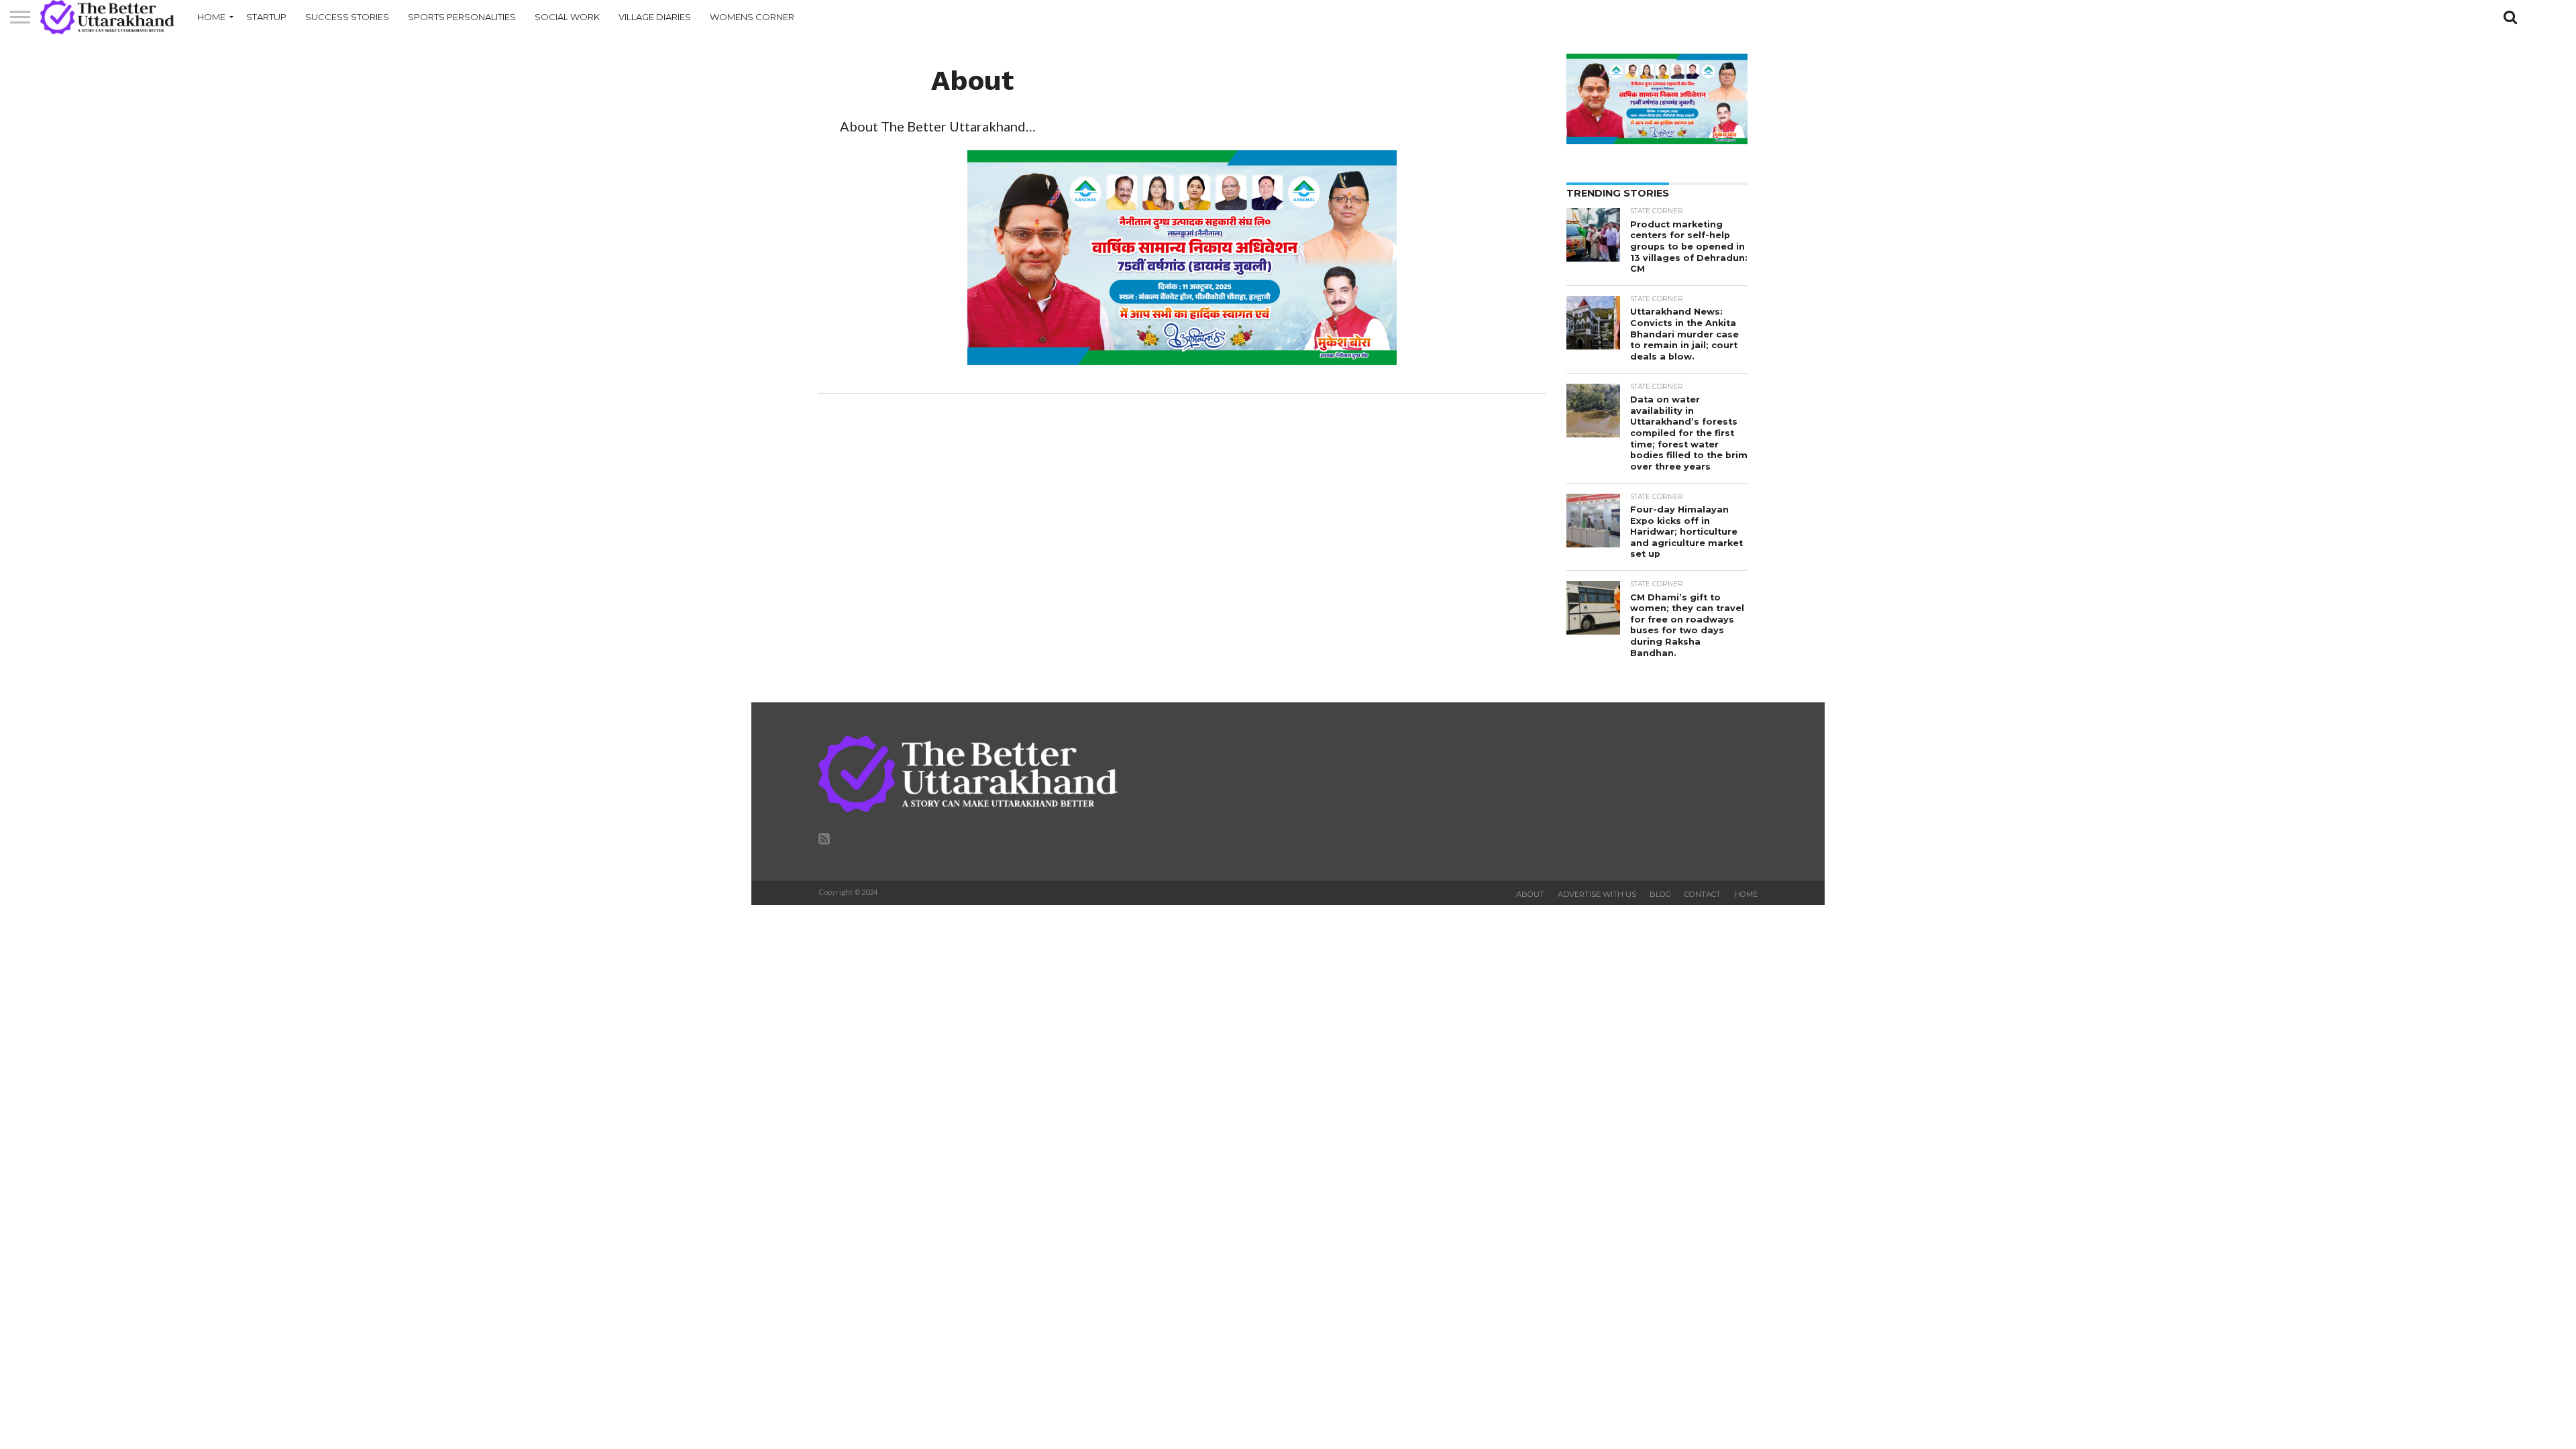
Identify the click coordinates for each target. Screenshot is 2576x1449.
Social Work (567, 17)
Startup (266, 17)
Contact (1703, 894)
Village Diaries (655, 17)
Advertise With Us (1597, 894)
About (1530, 894)
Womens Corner (752, 17)
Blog (1660, 894)
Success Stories (347, 17)
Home (211, 17)
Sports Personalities (462, 17)
